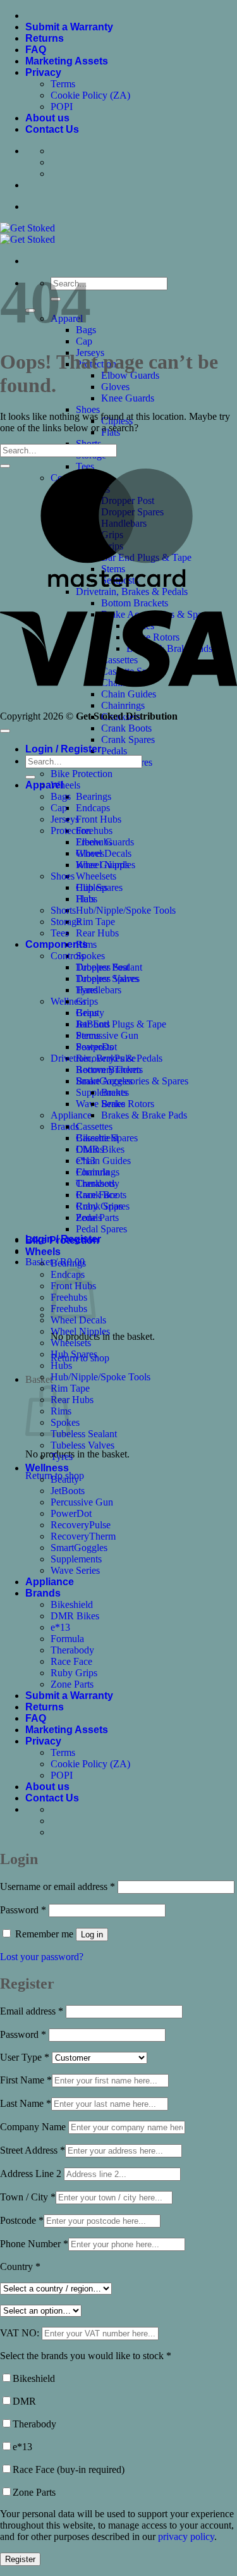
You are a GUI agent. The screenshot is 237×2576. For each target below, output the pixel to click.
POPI (62, 107)
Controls (68, 956)
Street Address (33, 2150)
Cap (84, 341)
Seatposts (94, 1047)
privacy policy (186, 2536)
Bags (61, 796)
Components (57, 944)
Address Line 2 (32, 2174)
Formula (67, 1639)
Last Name (26, 2103)
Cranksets (95, 1183)
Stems (88, 1035)
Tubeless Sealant (84, 1434)
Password (23, 1910)
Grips (87, 1001)
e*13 (60, 1627)
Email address (32, 2011)
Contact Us (52, 129)
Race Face (71, 1661)
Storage (66, 922)
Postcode (22, 2220)
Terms (63, 84)
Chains (90, 1149)
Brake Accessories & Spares (132, 1081)
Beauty (65, 1479)
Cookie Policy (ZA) (90, 95)
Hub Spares (74, 1354)
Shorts (63, 910)
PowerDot (71, 1513)
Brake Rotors (128, 1104)
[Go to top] (5, 731)
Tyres (62, 1457)
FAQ (36, 50)
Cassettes (94, 1126)
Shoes (88, 409)
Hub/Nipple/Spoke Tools (126, 910)
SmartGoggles (79, 1548)
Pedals (114, 751)
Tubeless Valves (82, 1445)
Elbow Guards (130, 375)
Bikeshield (72, 1604)
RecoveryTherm (83, 1536)
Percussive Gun (107, 1035)
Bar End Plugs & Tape (121, 1024)
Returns (45, 38)
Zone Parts (72, 1684)
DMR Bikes (75, 1616)
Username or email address (58, 1886)
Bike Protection (82, 774)
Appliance (71, 1115)
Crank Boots (126, 728)
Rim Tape (95, 922)
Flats (85, 899)
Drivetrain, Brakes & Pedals (106, 1058)
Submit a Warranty (69, 27)
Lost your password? (42, 1957)
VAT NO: (21, 2333)
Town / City (28, 2197)
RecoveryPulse (81, 1525)
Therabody (72, 1650)
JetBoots (68, 1491)
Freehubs (94, 831)
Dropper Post (102, 967)
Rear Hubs (97, 933)
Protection (71, 831)
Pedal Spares (101, 1229)
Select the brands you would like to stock (86, 2356)
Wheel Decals (78, 1320)
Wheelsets (96, 876)
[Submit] (5, 466)
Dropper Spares (107, 978)
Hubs (61, 1365)
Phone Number (34, 2244)
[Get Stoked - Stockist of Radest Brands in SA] (27, 234)
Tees (85, 466)
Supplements (76, 1559)
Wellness (47, 1468)
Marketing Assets (67, 61)
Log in (92, 1935)
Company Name (34, 2127)
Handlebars (99, 990)
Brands (43, 1593)
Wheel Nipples (80, 1331)
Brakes (115, 1092)
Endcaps (93, 808)
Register (20, 2559)
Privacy (43, 72)
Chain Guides (103, 1161)
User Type (25, 2057)
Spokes (90, 956)
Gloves (115, 387)
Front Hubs (99, 819)
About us (47, 118)
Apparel (44, 785)
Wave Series (100, 1104)
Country (20, 2266)
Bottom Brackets (109, 1070)
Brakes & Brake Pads (144, 1115)
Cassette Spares (107, 1138)
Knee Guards (128, 398)
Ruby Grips (74, 1673)
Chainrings (98, 1172)
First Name (26, 2080)
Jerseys (65, 819)
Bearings (94, 796)
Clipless (92, 887)
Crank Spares (128, 739)
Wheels (65, 785)
